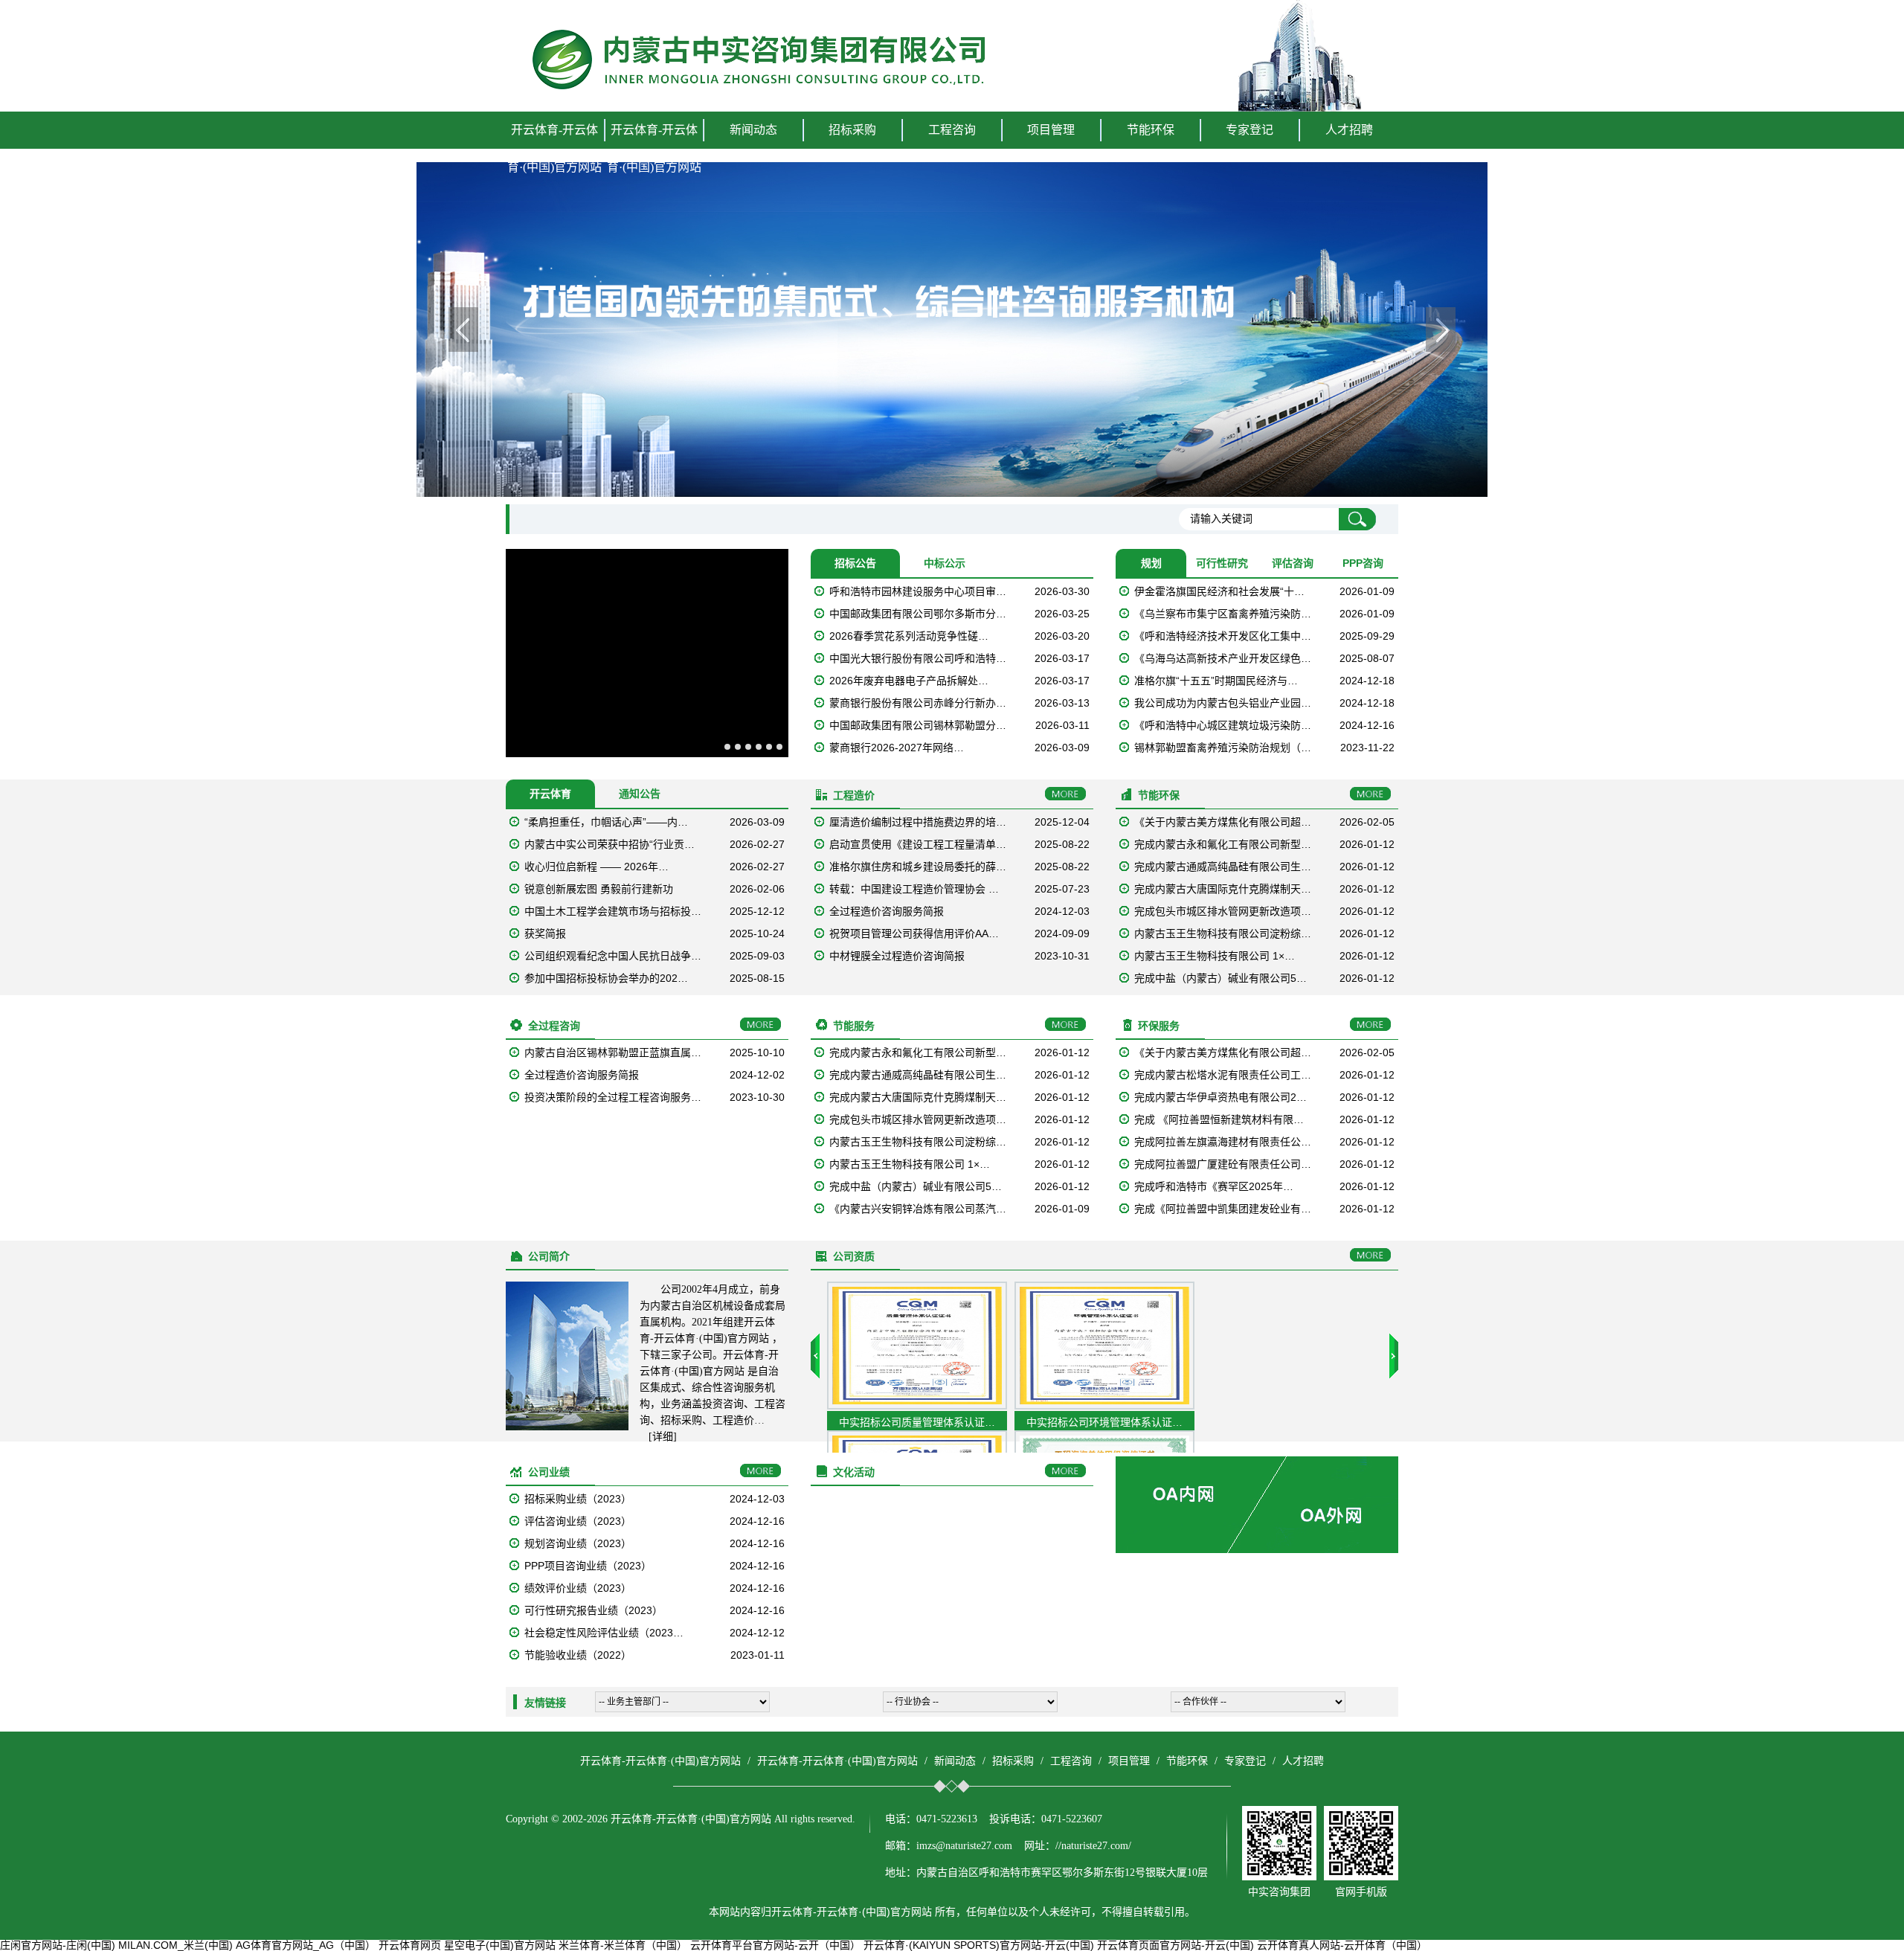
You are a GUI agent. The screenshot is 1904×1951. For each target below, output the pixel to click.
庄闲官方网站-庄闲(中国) (58, 1945)
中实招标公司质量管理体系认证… (917, 1422)
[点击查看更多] (1065, 794)
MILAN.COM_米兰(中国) (176, 1945)
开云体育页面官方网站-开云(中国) (1175, 1945)
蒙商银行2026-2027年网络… (897, 748)
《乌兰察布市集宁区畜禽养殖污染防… (1223, 614)
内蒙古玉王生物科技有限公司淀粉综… (1223, 933)
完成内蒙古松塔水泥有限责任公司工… (1223, 1075)
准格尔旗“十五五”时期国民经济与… (1216, 681)
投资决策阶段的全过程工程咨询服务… (613, 1097)
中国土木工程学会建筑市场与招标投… (613, 911)
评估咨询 (1293, 563)
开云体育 (550, 794)
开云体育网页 (410, 1945)
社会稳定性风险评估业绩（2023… (604, 1633)
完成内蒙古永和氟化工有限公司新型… (1223, 844)
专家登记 (1249, 130)
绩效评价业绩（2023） (578, 1588)
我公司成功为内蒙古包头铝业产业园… (1223, 703)
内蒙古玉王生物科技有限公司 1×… (1215, 956)
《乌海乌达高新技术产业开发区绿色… (1223, 658)
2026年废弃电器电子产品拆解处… (909, 681)
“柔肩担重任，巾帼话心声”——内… (606, 822)
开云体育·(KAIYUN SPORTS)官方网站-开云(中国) (979, 1945)
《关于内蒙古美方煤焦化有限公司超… (1223, 822)
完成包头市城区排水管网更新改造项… (1223, 911)
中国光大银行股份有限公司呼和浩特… (918, 658)
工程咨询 (1071, 1761)
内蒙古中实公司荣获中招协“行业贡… (610, 844)
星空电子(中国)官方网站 (500, 1945)
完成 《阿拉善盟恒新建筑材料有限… (1219, 1119)
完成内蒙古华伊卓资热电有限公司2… (1220, 1097)
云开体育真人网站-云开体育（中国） (1342, 1945)
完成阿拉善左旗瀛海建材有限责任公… (1223, 1142)
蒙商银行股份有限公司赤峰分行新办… (918, 703)
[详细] (663, 1437)
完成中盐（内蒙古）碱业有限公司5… (1220, 978)
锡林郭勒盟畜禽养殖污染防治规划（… (1223, 748)
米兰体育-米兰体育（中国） (623, 1945)
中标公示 (945, 563)
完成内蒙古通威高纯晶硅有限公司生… (1223, 867)
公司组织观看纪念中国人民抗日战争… (613, 956)
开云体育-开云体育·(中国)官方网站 (554, 148)
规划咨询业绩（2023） (578, 1543)
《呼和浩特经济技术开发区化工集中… (1223, 636)
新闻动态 (955, 1761)
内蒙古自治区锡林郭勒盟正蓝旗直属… (613, 1052)
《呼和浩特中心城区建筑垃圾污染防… (1223, 725)
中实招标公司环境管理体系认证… (1104, 1422)
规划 (1151, 563)
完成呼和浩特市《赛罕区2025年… (1214, 1186)
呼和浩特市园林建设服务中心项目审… (918, 591)
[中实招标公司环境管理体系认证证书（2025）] (1104, 1406)
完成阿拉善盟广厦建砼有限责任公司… (1223, 1164)
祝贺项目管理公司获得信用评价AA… (914, 933)
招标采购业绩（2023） (578, 1499)
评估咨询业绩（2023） (578, 1521)
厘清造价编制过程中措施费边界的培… (918, 822)
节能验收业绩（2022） (578, 1655)
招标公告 (855, 563)
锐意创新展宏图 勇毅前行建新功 (599, 889)
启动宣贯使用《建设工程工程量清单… (918, 844)
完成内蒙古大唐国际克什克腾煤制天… (1223, 889)
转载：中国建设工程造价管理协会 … (914, 889)
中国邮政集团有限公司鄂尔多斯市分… (918, 614)
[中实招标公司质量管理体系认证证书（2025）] (917, 1406)
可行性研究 (1222, 563)
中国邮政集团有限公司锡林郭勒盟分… (918, 725)
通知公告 (640, 794)
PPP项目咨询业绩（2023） (588, 1566)
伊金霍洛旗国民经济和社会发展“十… (1219, 591)
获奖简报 (545, 933)
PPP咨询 (1363, 563)
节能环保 (1187, 1761)
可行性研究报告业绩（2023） (594, 1610)
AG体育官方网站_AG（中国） (306, 1945)
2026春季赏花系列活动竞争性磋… (909, 636)
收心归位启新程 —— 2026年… (596, 867)
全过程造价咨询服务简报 (887, 911)
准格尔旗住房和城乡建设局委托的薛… (918, 867)
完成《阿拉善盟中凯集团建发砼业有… (1223, 1209)
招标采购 (1013, 1761)
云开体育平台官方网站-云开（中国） (775, 1945)
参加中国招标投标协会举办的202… (606, 978)
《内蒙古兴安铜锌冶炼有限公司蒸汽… (918, 1209)
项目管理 (1129, 1761)
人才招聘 (1349, 130)
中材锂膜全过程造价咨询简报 (897, 956)
